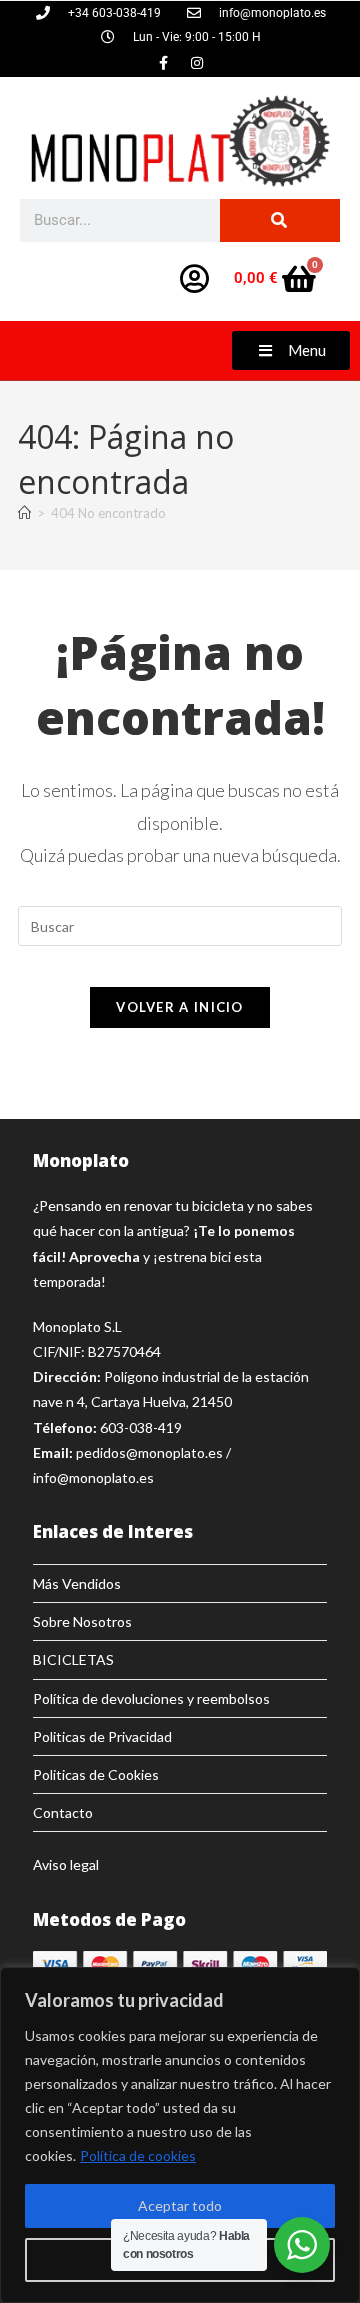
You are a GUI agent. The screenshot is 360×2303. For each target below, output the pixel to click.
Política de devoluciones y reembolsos (151, 1698)
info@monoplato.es (93, 1477)
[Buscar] (280, 220)
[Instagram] (197, 63)
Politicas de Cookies (96, 1774)
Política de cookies (138, 2155)
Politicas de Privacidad (102, 1736)
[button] (291, 350)
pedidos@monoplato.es (149, 1452)
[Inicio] (24, 513)
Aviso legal (66, 1864)
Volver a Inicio (180, 1007)
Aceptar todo (180, 2205)
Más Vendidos (77, 1583)
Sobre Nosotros (82, 1621)
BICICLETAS (73, 1659)
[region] (180, 2135)
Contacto (63, 1812)
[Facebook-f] (164, 63)
